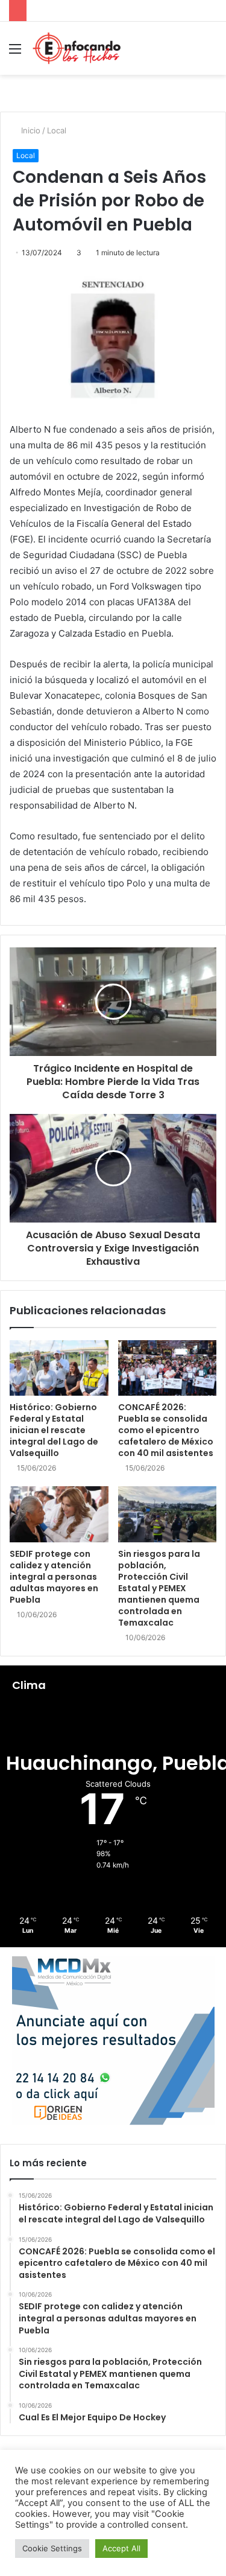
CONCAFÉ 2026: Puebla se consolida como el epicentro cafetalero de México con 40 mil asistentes (166, 1430)
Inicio (30, 130)
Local (57, 130)
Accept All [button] (121, 2548)
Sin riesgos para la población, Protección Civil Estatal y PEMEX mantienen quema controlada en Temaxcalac (159, 1588)
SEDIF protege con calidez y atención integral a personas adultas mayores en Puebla (54, 1577)
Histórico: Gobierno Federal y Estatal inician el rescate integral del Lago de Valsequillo (54, 1430)
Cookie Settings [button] (52, 2548)
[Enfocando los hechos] (77, 48)
